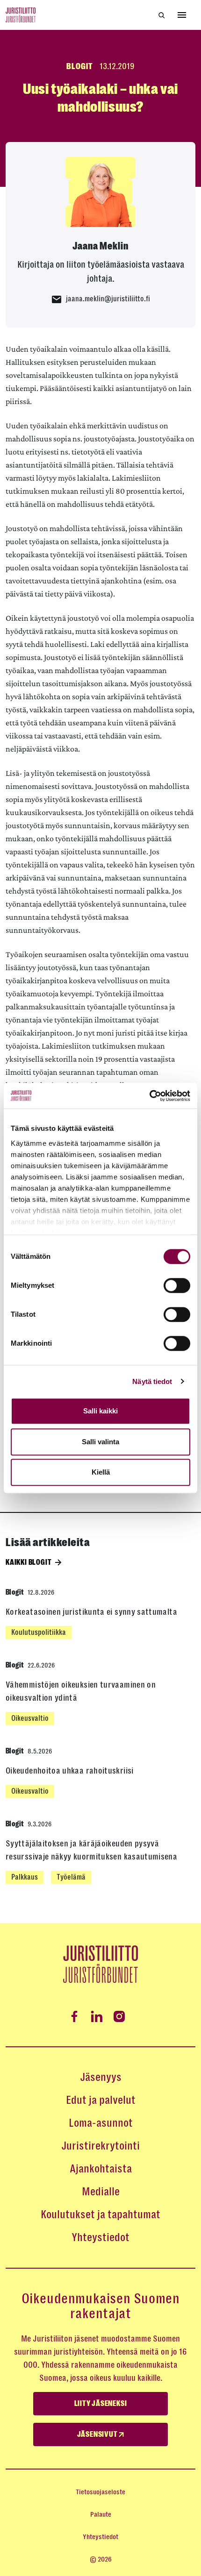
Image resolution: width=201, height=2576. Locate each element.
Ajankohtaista (101, 2169)
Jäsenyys (101, 2077)
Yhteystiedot (100, 2237)
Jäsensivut (98, 2434)
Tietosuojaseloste (100, 2492)
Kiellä (101, 1472)
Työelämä (71, 1877)
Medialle (101, 2192)
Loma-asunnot (101, 2123)
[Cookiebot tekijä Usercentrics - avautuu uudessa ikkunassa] (149, 1096)
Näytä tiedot (152, 1381)
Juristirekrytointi (100, 2146)
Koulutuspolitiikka (39, 1632)
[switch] (177, 1285)
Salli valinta (100, 1442)
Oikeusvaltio (30, 1718)
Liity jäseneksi (101, 2404)
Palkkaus (25, 1877)
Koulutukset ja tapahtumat (100, 2214)
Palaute (101, 2514)
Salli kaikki (100, 1411)
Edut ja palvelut (101, 2100)
